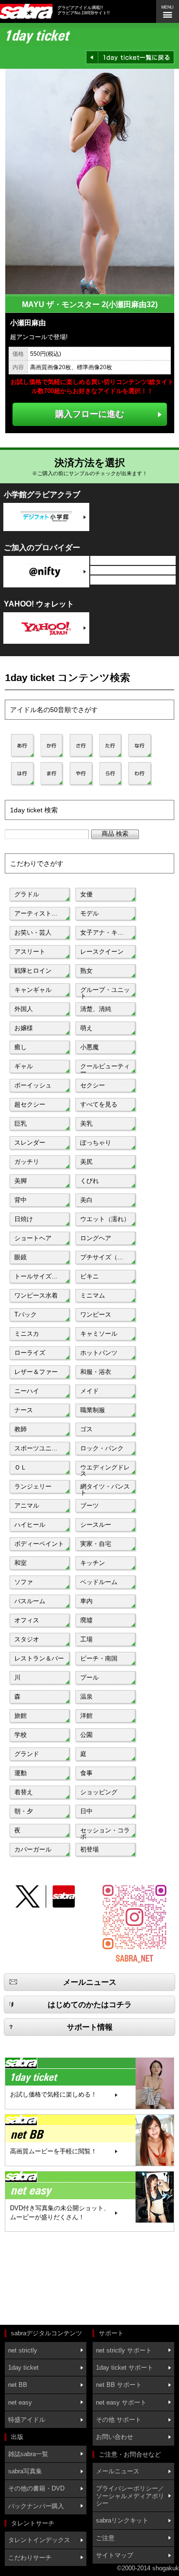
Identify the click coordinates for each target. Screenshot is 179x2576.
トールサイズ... (36, 1276)
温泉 (86, 1697)
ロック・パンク (102, 1448)
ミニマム (93, 1295)
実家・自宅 (96, 1544)
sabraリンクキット (122, 2520)
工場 (86, 1639)
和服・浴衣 (96, 1372)
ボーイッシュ (33, 1085)
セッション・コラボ (105, 1832)
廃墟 (86, 1620)
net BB (18, 2385)
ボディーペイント (39, 1544)
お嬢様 (24, 1028)
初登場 (89, 1849)
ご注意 (105, 2538)
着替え (24, 1792)
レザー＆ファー (36, 1372)
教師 (21, 1429)
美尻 (86, 1162)
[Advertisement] (48, 2279)
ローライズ (30, 1353)
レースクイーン (102, 952)
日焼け (24, 1219)
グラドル (27, 894)
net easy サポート (121, 2402)
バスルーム (30, 1601)
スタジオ (27, 1639)
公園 (86, 1735)
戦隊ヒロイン (33, 971)
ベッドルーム (99, 1582)
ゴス (86, 1429)
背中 (21, 1200)
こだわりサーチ (30, 2558)
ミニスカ (27, 1334)
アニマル (27, 1506)
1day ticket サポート (125, 2368)
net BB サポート (119, 2385)
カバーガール (33, 1849)
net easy (20, 2402)
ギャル (24, 1066)
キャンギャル (33, 990)
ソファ (24, 1582)
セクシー (93, 1085)
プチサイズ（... (102, 1257)
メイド (89, 1391)
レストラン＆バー (39, 1658)
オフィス (27, 1620)
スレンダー (30, 1143)
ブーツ (89, 1506)
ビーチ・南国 (99, 1658)
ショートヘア (33, 1238)
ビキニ (89, 1276)
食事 (86, 1773)
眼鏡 (21, 1257)
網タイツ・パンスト (105, 1489)
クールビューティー (105, 1068)
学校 (21, 1735)
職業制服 (93, 1410)
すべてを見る (99, 1104)
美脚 (21, 1181)
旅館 (21, 1716)
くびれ (89, 1181)
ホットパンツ (99, 1353)
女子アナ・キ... (102, 932)
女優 (86, 894)
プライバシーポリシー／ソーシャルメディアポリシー (130, 2496)
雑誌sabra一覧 (28, 2454)
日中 (86, 1811)
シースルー (96, 1525)
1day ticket (23, 2368)
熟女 (86, 971)
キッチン (93, 1563)
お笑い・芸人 (33, 932)
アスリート (30, 952)
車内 (86, 1601)
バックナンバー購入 (36, 2506)
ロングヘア (96, 1238)
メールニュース (118, 2471)
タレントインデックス (39, 2540)
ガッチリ (27, 1162)
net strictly (23, 2350)
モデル (89, 913)
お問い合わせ (115, 2437)
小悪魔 (89, 1047)
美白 (86, 1200)
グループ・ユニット (105, 992)
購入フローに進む (90, 414)
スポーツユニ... (36, 1448)
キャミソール (99, 1334)
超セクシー (30, 1104)
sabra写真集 (25, 2471)
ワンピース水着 (36, 1295)
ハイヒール (30, 1525)
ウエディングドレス (105, 1469)
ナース (24, 1410)
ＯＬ (21, 1467)
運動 (21, 1773)
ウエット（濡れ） (105, 1219)
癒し (21, 1047)
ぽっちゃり (96, 1143)
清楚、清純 (96, 1009)
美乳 (86, 1123)
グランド (27, 1754)
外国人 (24, 1009)
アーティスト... (36, 913)
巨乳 (21, 1123)
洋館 (86, 1716)
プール (89, 1677)
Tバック (26, 1315)
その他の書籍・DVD (36, 2488)
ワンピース (96, 1315)
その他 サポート (119, 2420)
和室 (21, 1563)
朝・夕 (24, 1811)
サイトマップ (115, 2555)
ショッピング (99, 1792)
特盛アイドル (27, 2420)
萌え (86, 1028)
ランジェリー (33, 1486)
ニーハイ (27, 1391)
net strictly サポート (124, 2350)
